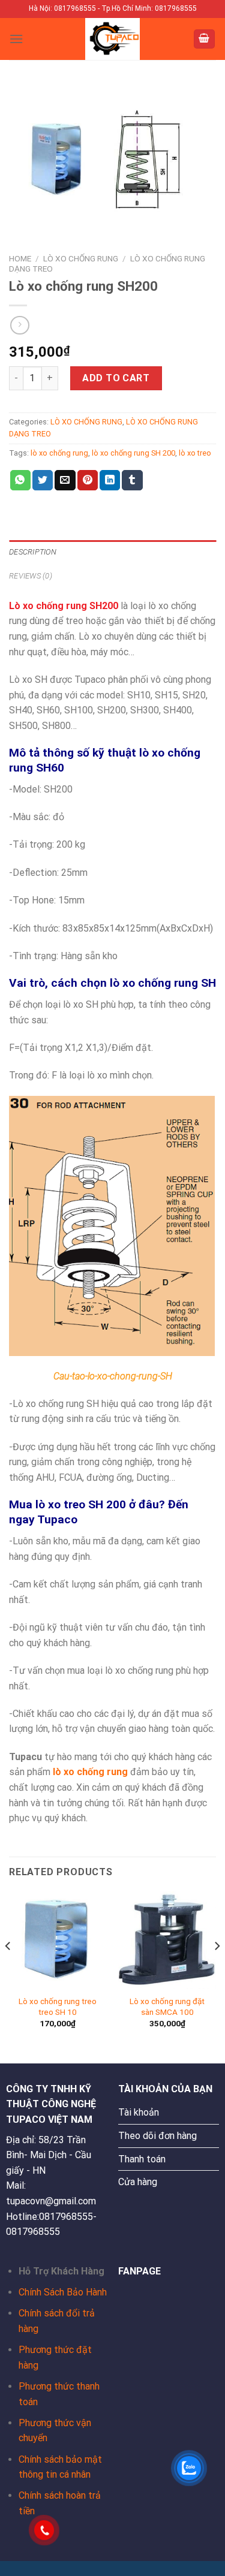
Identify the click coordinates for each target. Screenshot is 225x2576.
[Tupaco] (113, 39)
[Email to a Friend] (65, 480)
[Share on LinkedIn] (110, 480)
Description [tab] (33, 552)
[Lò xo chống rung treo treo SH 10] (58, 1940)
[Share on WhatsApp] (20, 480)
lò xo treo (195, 453)
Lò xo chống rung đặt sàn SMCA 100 (167, 2006)
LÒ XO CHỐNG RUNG (81, 258)
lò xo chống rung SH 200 (133, 453)
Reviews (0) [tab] (31, 576)
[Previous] (8, 1970)
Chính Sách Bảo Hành (63, 2292)
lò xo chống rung (59, 453)
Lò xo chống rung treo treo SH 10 (58, 2006)
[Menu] (16, 39)
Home (20, 258)
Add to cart (116, 378)
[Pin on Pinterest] (88, 480)
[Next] (217, 1970)
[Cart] (205, 39)
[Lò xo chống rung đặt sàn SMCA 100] (167, 1940)
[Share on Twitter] (43, 480)
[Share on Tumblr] (132, 480)
